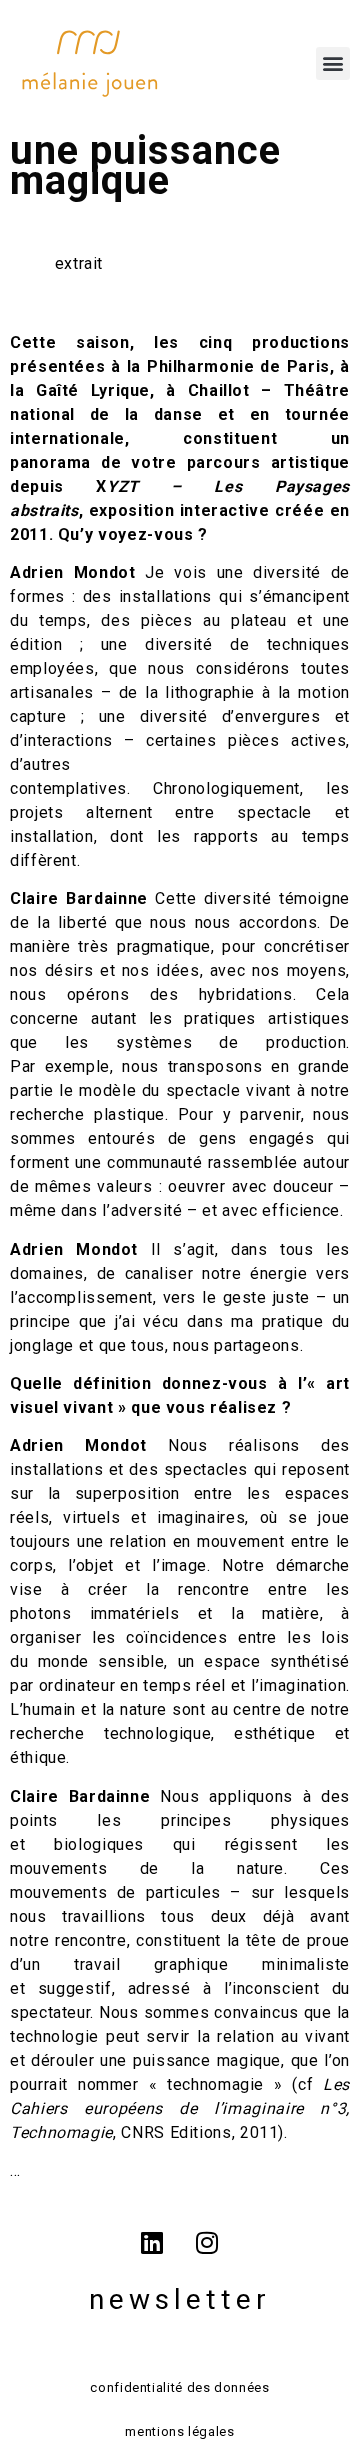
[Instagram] (208, 2243)
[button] (333, 63)
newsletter (180, 2299)
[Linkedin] (152, 2243)
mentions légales (179, 2431)
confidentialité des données (179, 2387)
